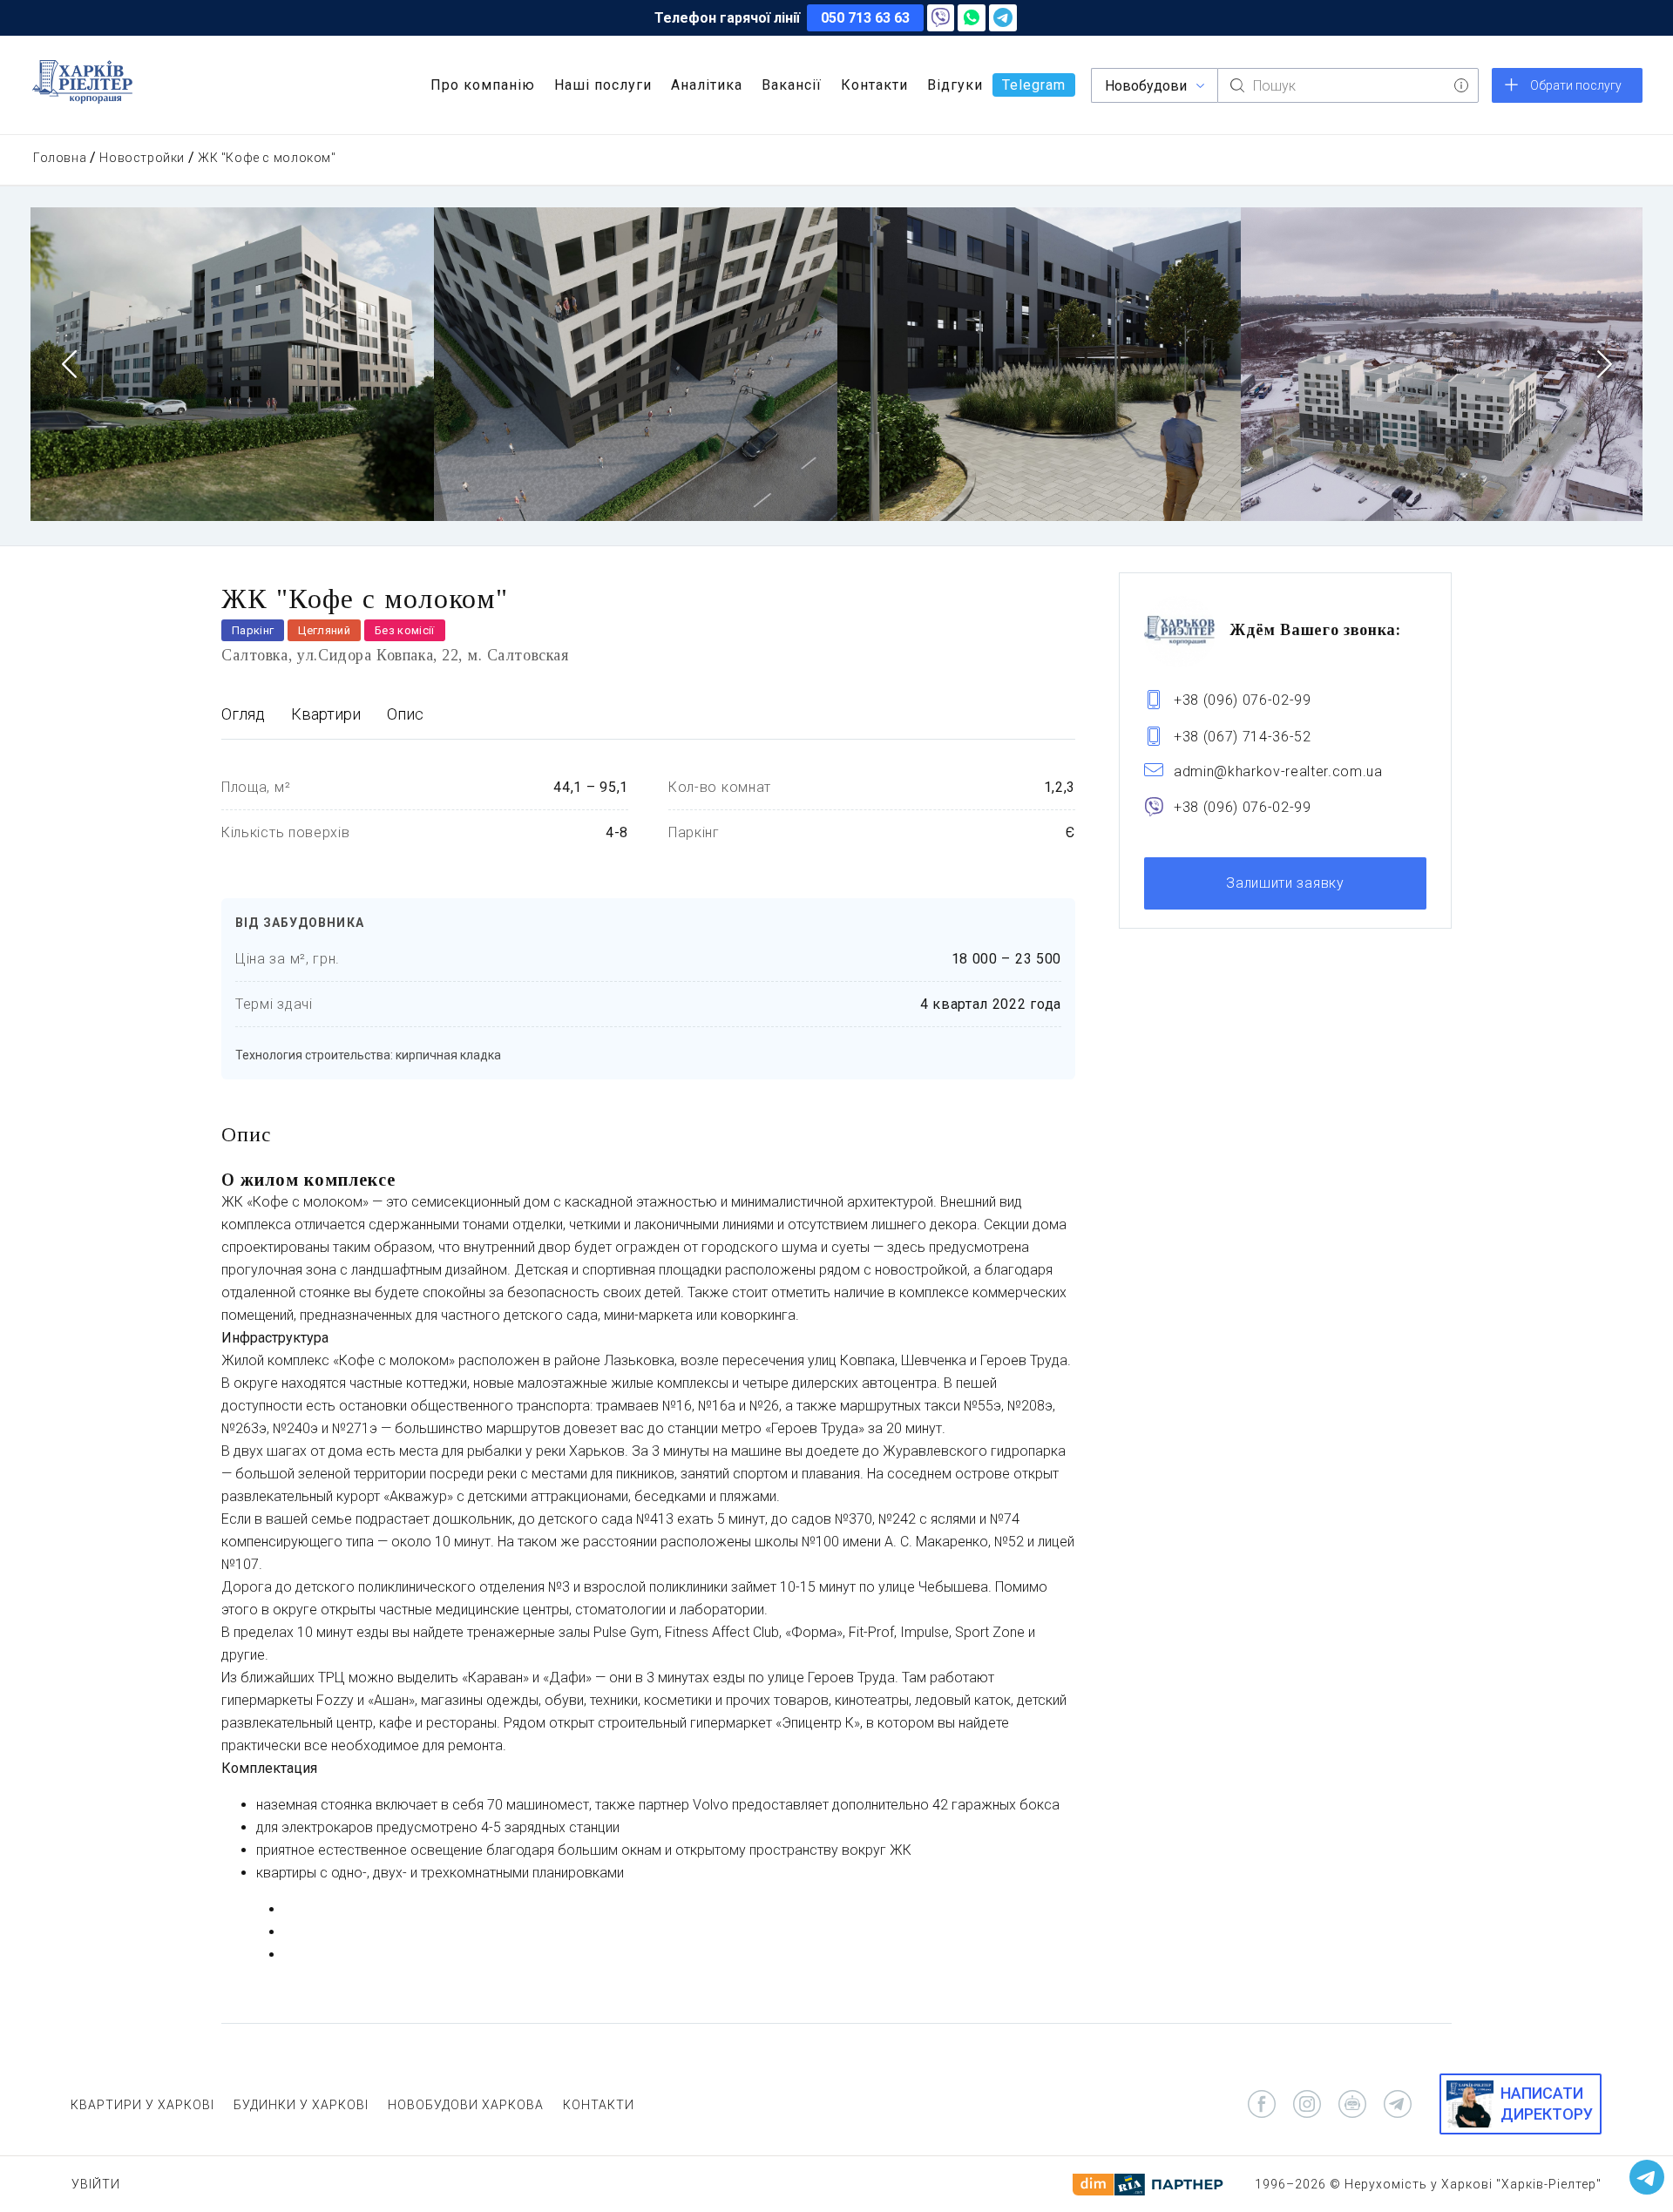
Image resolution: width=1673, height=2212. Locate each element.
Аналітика (707, 85)
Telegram (1034, 85)
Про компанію (483, 85)
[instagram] (1307, 2104)
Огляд (243, 714)
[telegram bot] (1352, 2104)
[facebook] (1262, 2104)
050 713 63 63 (865, 18)
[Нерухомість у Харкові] (82, 82)
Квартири (326, 714)
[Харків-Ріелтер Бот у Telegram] (1647, 2177)
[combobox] (1348, 85)
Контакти (874, 85)
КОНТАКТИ (599, 2105)
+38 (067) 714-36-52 (1243, 737)
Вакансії (792, 85)
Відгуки (955, 85)
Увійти (96, 2184)
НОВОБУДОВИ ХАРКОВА (466, 2105)
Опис (405, 714)
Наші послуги (603, 85)
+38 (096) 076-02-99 (1243, 700)
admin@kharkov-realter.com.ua (1278, 771)
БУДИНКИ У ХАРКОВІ (301, 2105)
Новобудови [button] (1146, 86)
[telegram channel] (1398, 2104)
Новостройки (142, 158)
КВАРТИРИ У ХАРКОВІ (142, 2105)
